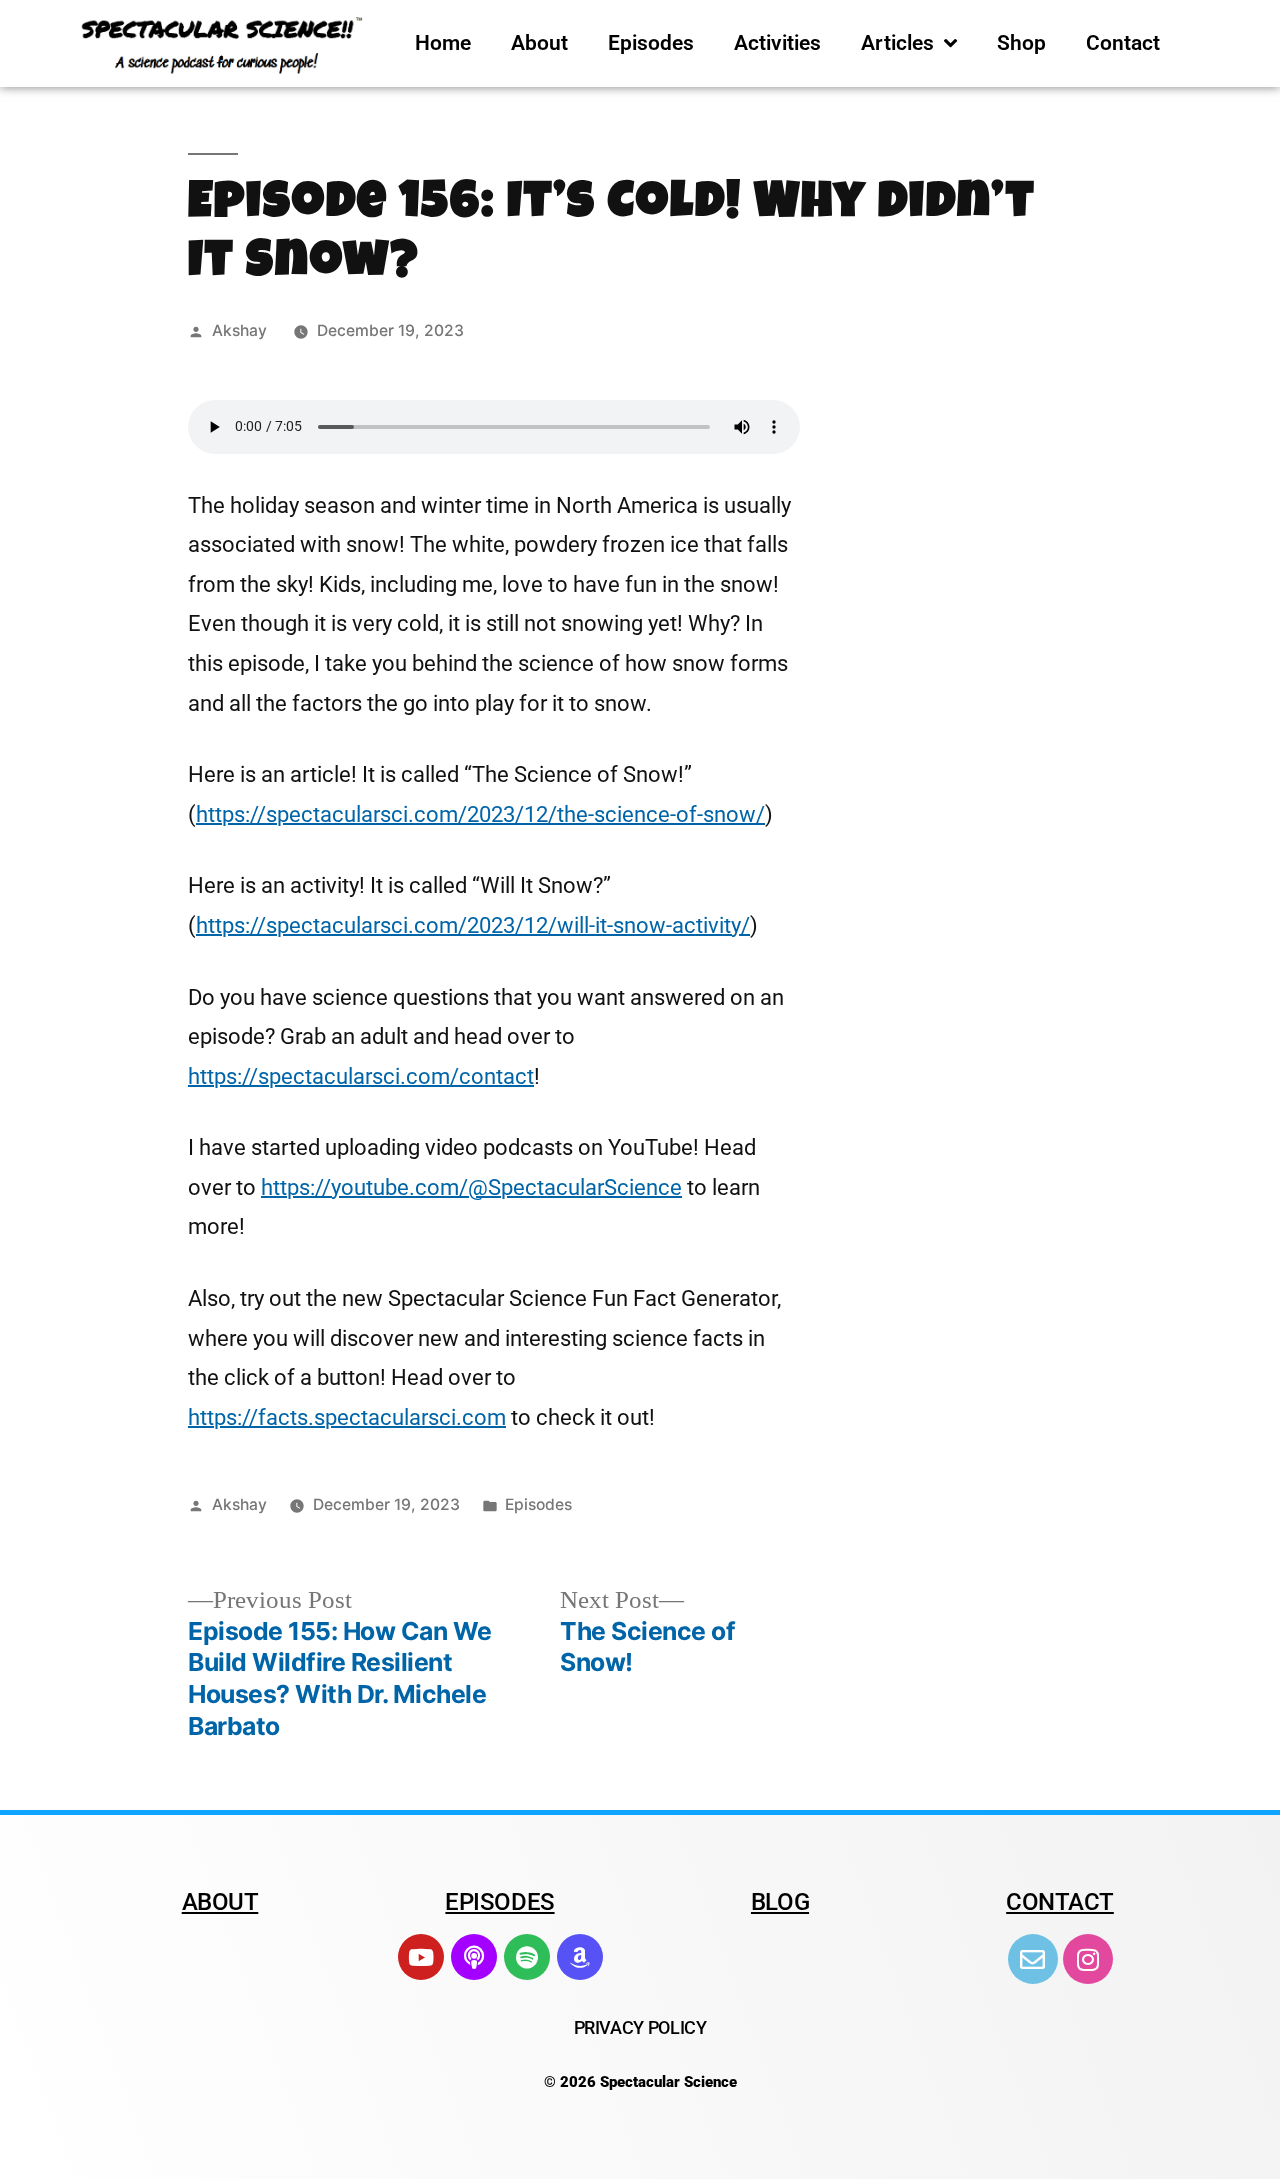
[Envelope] (1033, 1959)
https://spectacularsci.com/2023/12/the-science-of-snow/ (480, 814)
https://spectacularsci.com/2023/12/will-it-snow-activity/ (473, 925)
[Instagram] (1088, 1959)
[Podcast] (474, 1957)
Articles (897, 43)
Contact (1123, 43)
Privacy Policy (640, 2027)
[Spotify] (527, 1957)
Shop (1021, 43)
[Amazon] (580, 1957)
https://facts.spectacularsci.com (347, 1417)
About (539, 43)
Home (443, 43)
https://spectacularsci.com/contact (361, 1076)
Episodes (651, 43)
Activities (777, 43)
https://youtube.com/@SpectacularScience (471, 1187)
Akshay (239, 330)
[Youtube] (421, 1957)
